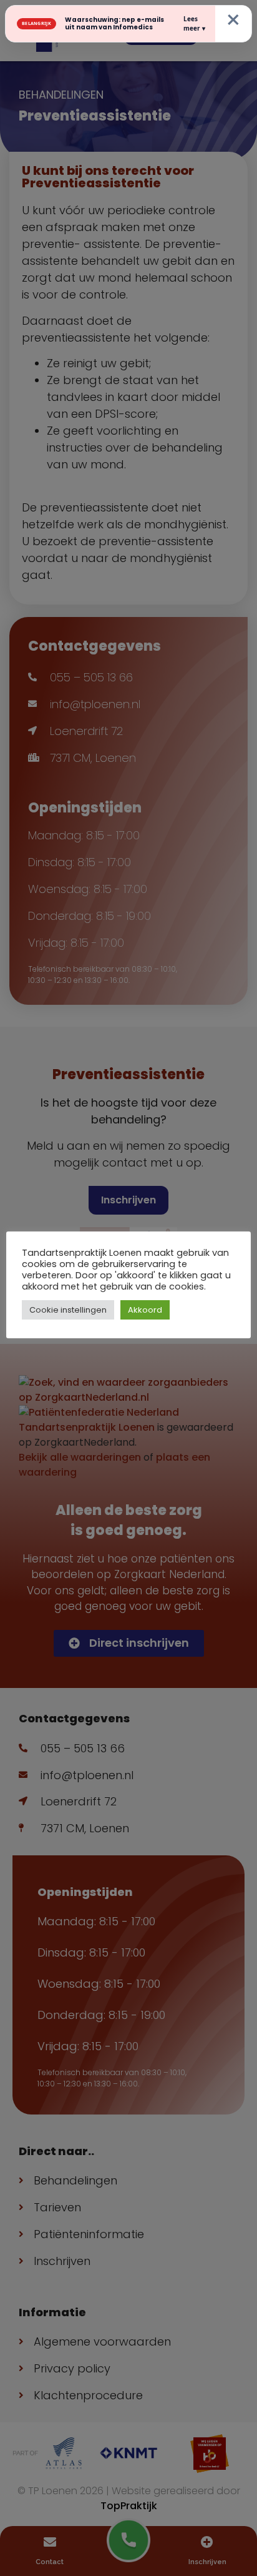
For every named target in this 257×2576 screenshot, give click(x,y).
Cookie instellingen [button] (68, 1310)
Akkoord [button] (145, 1310)
